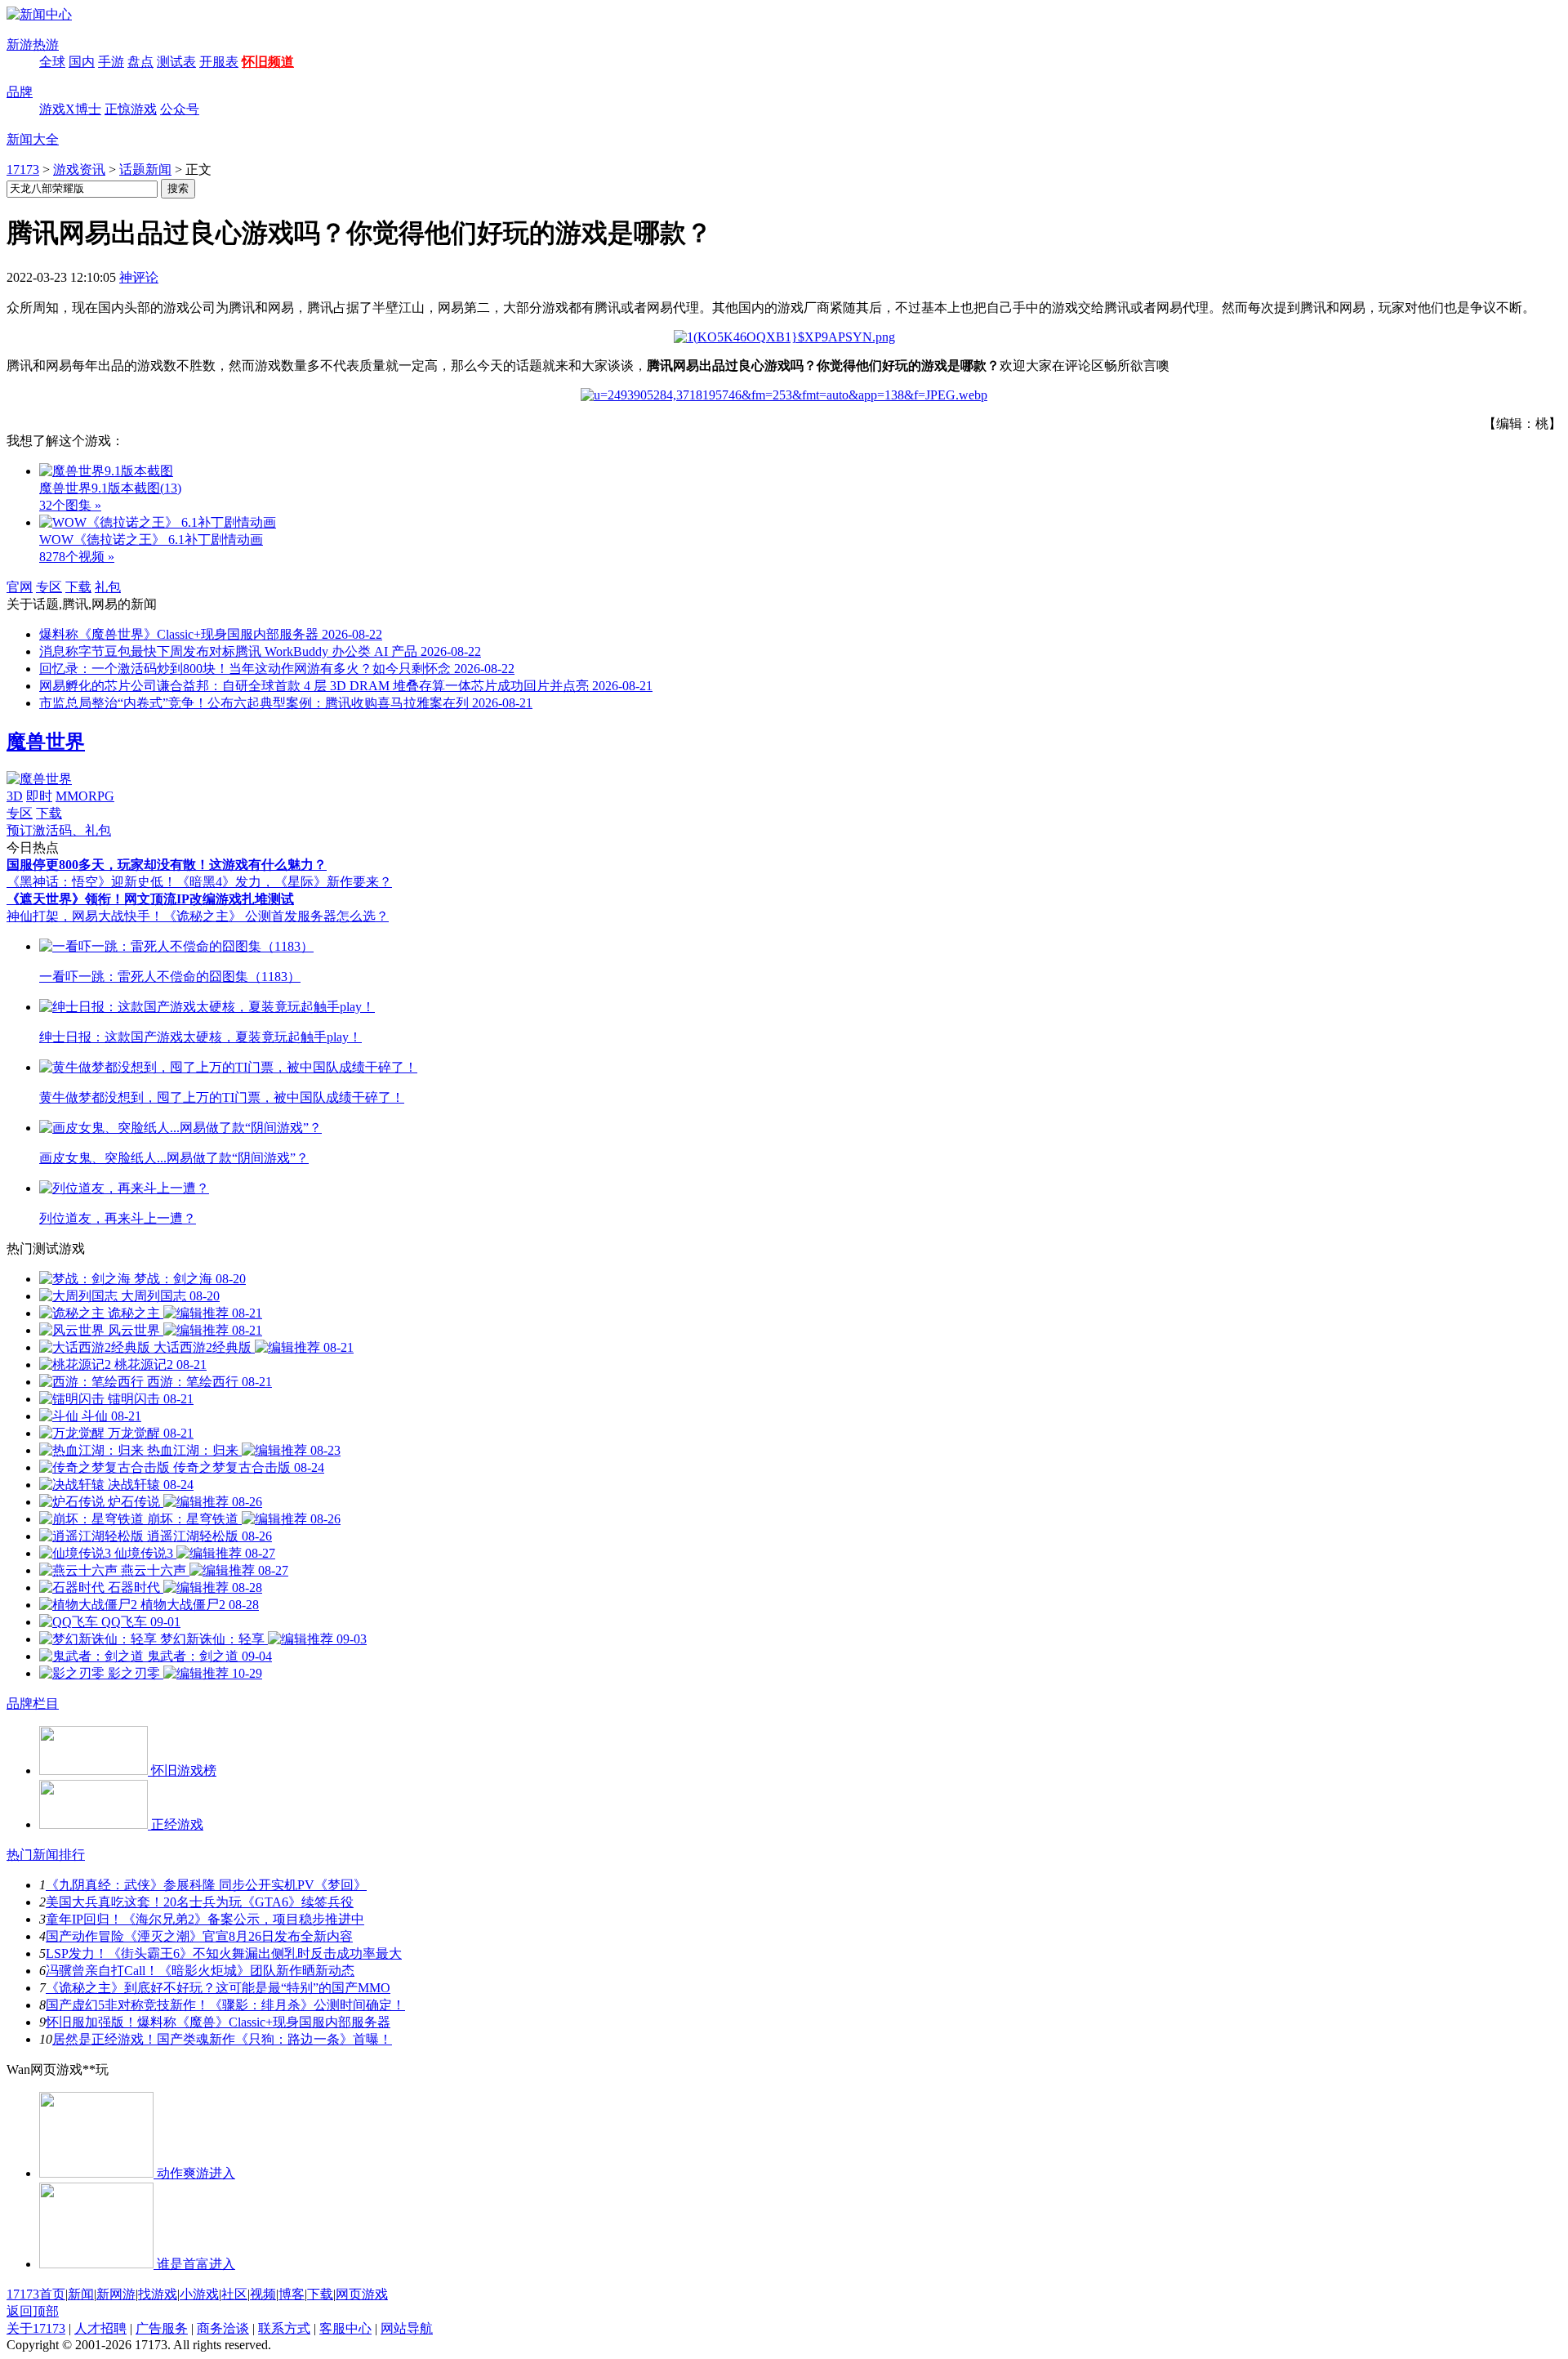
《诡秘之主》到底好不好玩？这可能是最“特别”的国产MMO (218, 1988)
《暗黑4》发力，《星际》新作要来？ (284, 882)
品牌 (20, 92)
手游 (111, 62)
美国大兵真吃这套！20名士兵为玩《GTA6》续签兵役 (200, 1902)
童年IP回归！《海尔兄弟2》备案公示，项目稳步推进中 (205, 1919)
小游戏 (199, 2294)
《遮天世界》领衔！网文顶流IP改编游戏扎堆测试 (150, 899)
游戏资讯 (79, 169)
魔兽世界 (46, 742)
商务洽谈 (223, 2328)
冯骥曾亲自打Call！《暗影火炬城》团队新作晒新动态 (200, 1971)
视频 (263, 2294)
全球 (52, 62)
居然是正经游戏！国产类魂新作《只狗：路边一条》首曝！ (222, 2039)
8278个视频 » (77, 557)
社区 (234, 2294)
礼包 (108, 587)
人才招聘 (100, 2328)
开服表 (219, 62)
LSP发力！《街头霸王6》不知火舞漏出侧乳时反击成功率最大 (224, 1953)
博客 (292, 2294)
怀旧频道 (268, 62)
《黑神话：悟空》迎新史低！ (91, 882)
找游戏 (158, 2294)
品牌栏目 (33, 1703)
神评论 (139, 277)
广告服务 (162, 2328)
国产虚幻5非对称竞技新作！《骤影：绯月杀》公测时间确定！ (225, 2005)
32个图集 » (70, 505)
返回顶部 (33, 2311)
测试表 (176, 62)
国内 (82, 62)
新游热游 (33, 45)
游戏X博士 (70, 109)
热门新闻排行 (46, 1855)
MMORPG (85, 796)
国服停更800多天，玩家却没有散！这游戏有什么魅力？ (167, 865)
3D (15, 796)
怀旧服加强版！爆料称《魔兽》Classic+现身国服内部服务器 (218, 2022)
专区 (49, 587)
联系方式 (284, 2328)
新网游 (116, 2294)
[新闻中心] (39, 14)
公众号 (180, 109)
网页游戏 (362, 2294)
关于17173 (36, 2328)
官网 (20, 587)
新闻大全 (33, 139)
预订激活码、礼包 (59, 830)
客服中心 (345, 2328)
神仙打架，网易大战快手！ (85, 916)
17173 (23, 169)
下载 (78, 587)
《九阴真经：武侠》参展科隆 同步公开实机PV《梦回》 (206, 1885)
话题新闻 (145, 169)
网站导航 (407, 2328)
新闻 (81, 2294)
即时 (39, 796)
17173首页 (36, 2294)
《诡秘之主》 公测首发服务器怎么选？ (276, 916)
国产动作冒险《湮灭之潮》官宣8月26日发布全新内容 (199, 1936)
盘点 (140, 62)
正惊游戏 (131, 109)
